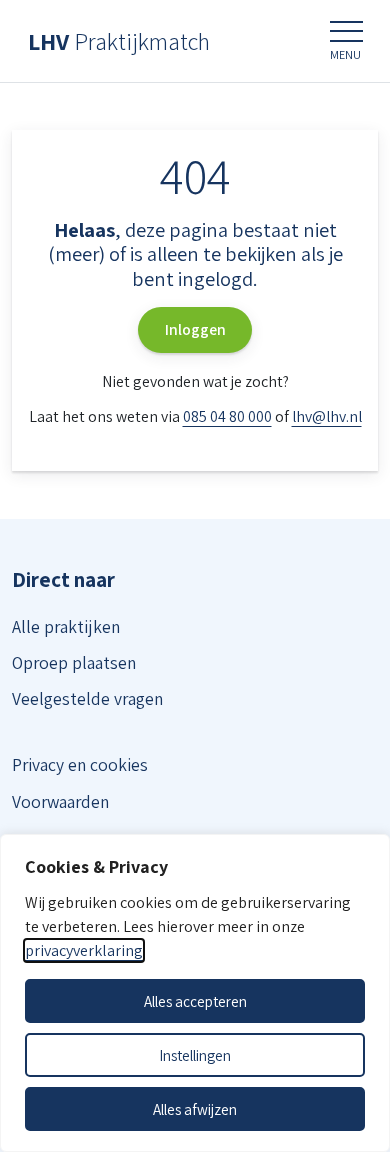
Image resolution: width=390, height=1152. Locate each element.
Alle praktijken (66, 626)
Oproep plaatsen (74, 662)
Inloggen (195, 329)
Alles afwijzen (195, 1109)
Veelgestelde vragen (87, 698)
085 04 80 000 (227, 416)
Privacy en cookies (80, 764)
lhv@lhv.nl (327, 416)
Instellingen (195, 1055)
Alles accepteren (195, 1001)
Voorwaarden (60, 801)
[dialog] (195, 993)
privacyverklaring (84, 950)
